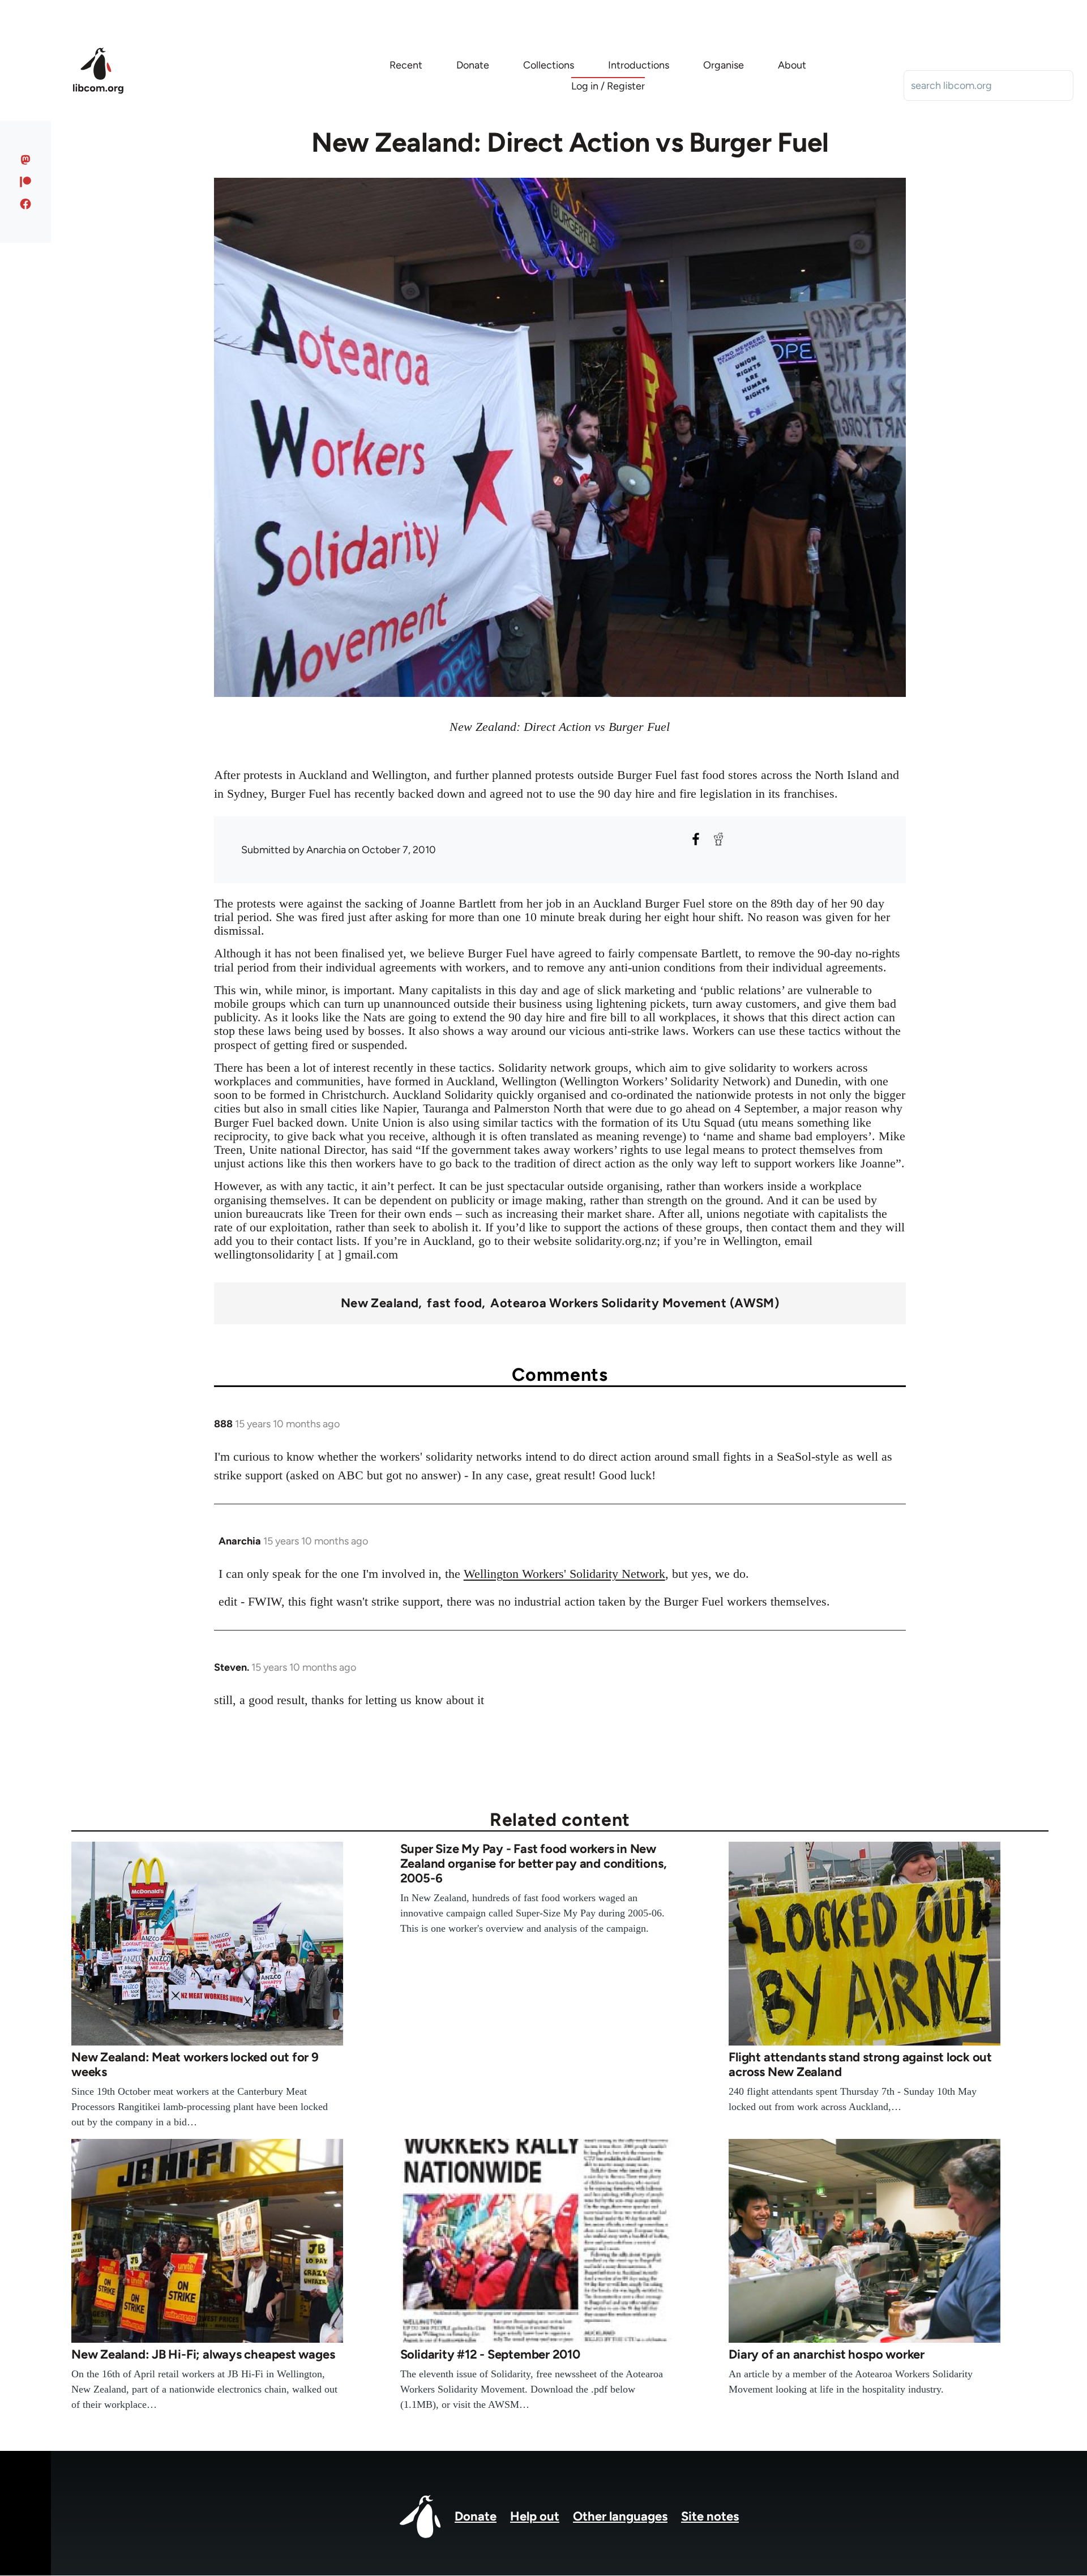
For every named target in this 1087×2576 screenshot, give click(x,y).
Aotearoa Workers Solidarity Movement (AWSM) (635, 1303)
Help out (535, 2516)
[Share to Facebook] (696, 839)
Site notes (710, 2516)
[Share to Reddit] (718, 839)
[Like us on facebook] (26, 204)
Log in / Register (608, 86)
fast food (454, 1303)
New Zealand (380, 1303)
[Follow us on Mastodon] (26, 160)
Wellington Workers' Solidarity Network (564, 1574)
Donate (476, 2516)
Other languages (620, 2516)
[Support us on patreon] (26, 182)
